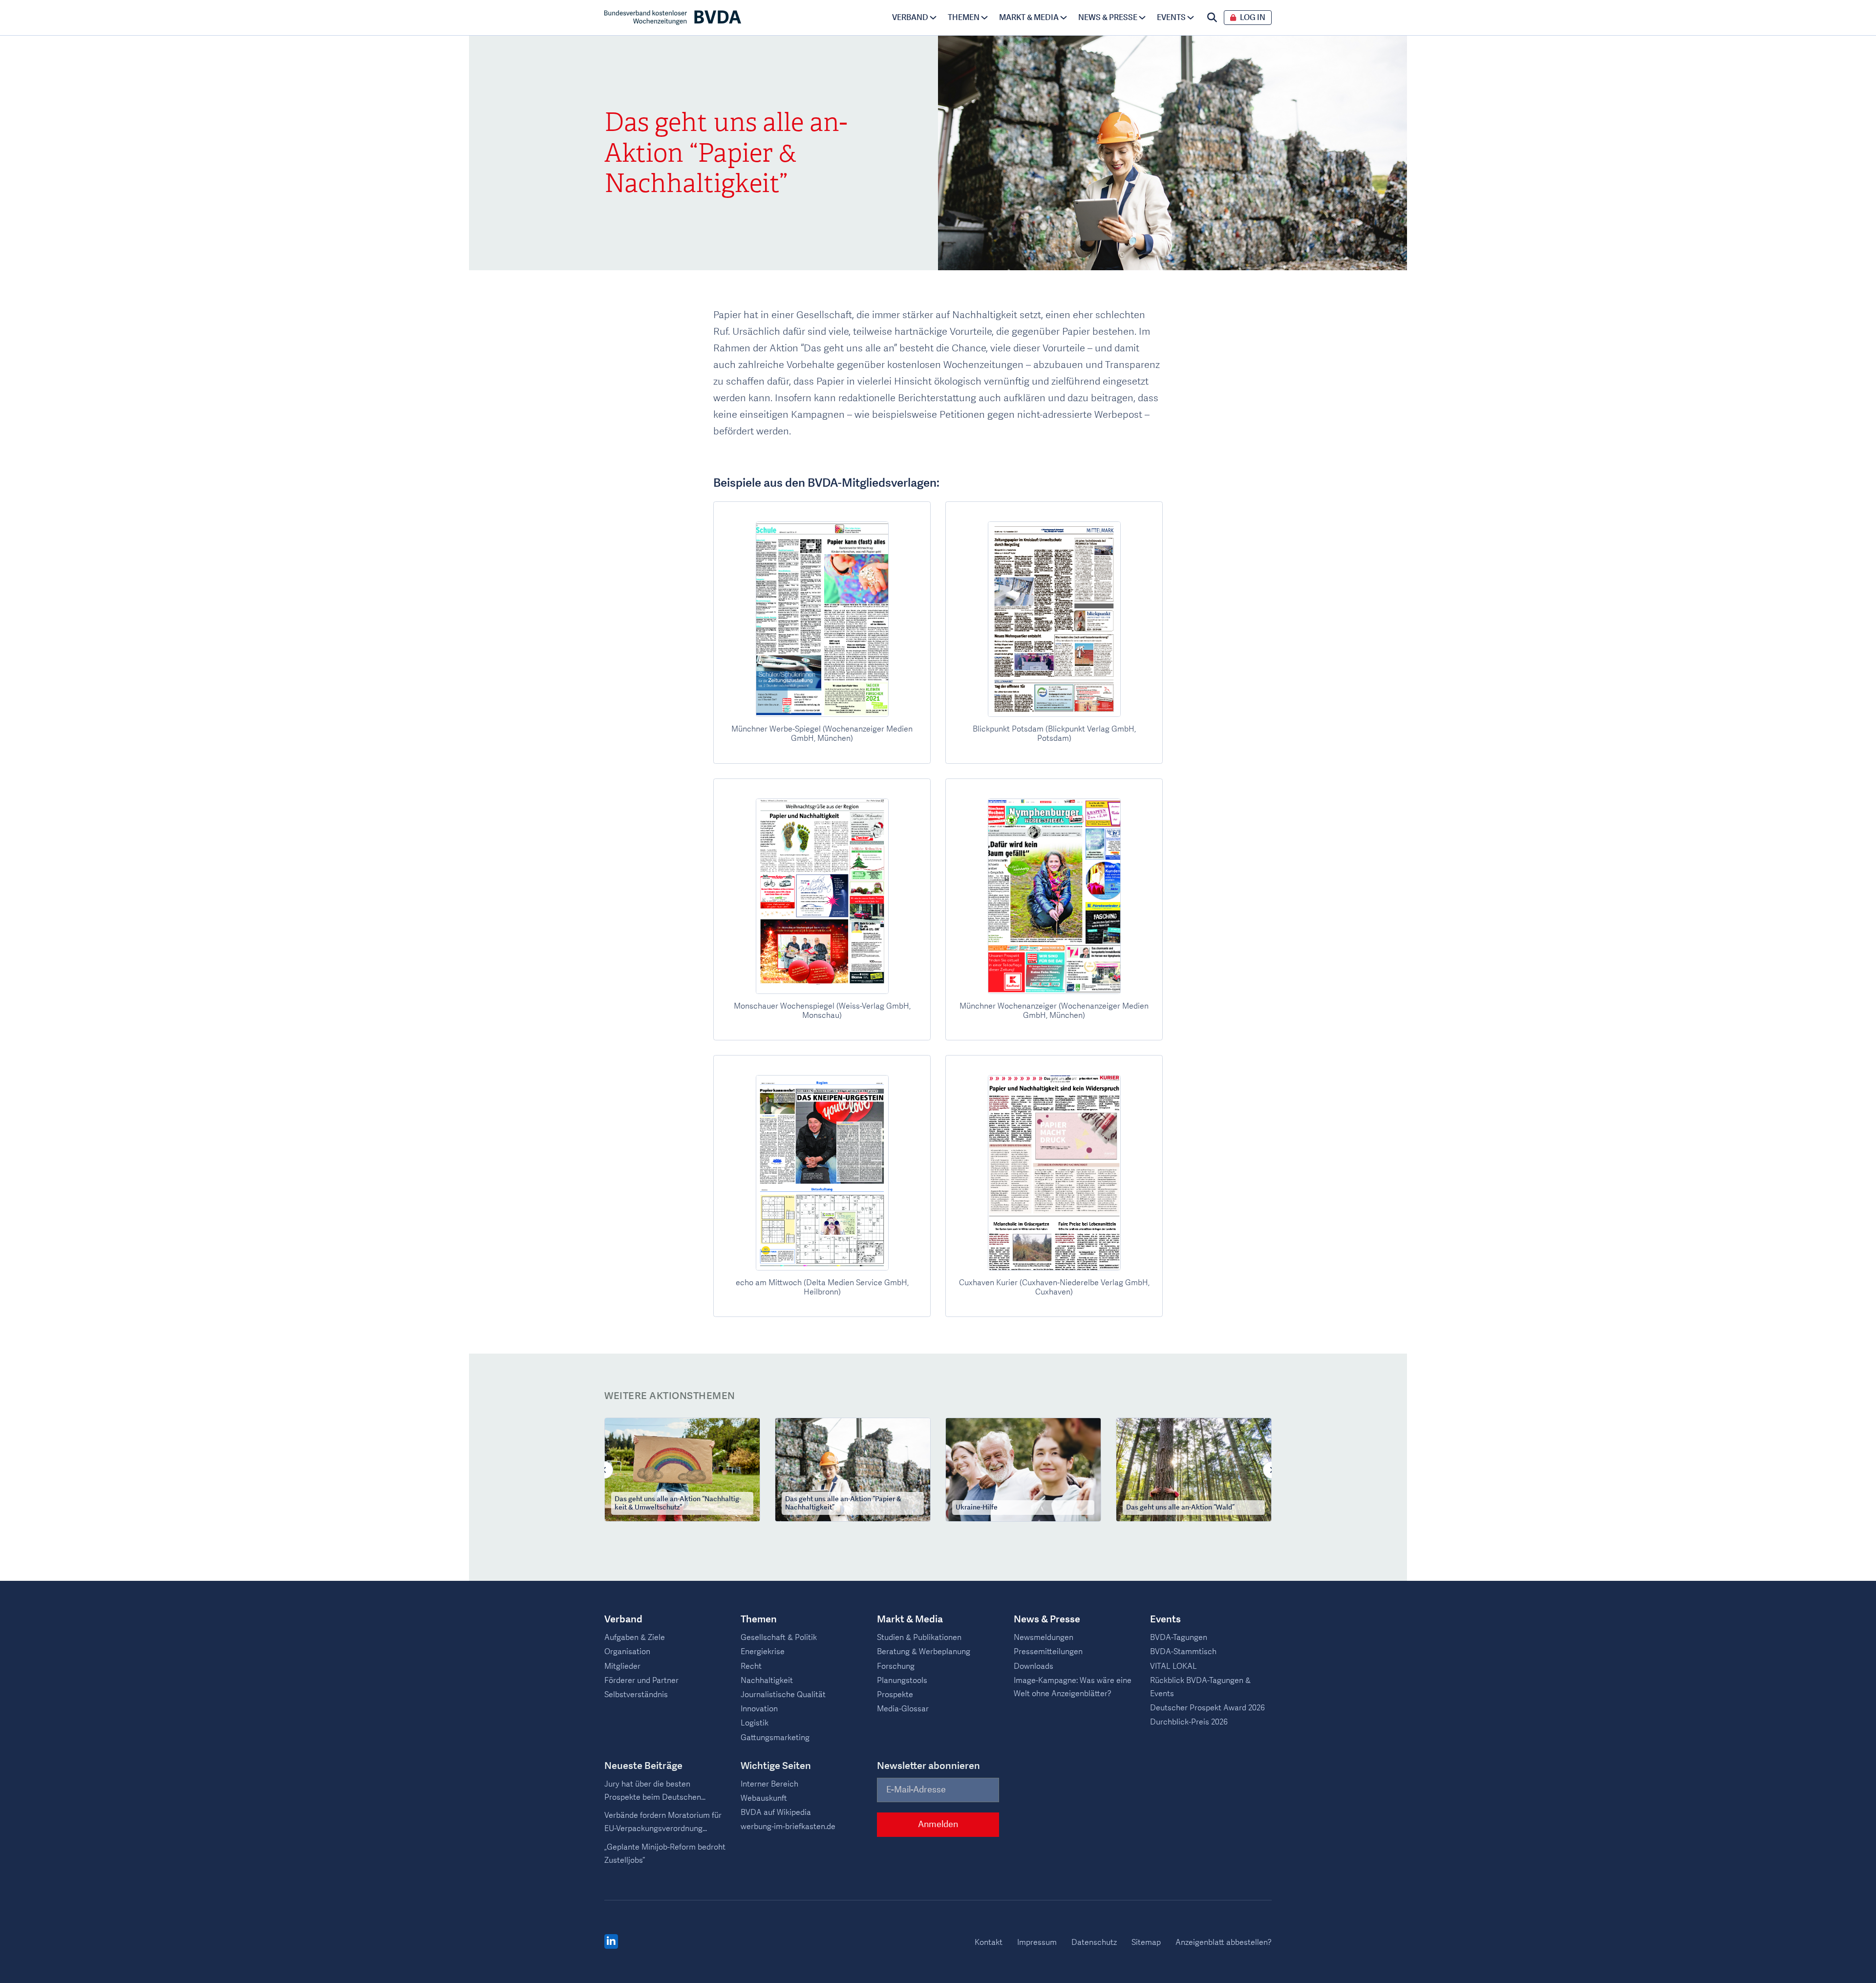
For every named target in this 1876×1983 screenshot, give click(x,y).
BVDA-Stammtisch (1183, 1652)
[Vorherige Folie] (604, 1470)
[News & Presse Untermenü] (1142, 18)
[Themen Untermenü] (984, 18)
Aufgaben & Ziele (635, 1638)
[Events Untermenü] (1191, 18)
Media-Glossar (903, 1709)
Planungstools (902, 1681)
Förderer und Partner (641, 1681)
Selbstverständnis (636, 1695)
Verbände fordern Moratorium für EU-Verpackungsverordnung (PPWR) (663, 1823)
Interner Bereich (769, 1784)
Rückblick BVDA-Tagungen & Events (1200, 1687)
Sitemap (1146, 1942)
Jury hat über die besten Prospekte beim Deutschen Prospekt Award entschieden (656, 1791)
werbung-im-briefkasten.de (788, 1827)
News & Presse (1108, 18)
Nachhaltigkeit (767, 1681)
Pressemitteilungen (1048, 1652)
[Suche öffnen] (1212, 18)
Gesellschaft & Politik (779, 1638)
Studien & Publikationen (919, 1638)
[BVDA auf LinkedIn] (611, 1942)
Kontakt (989, 1942)
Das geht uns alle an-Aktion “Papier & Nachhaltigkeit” (843, 1504)
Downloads (1034, 1666)
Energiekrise (763, 1652)
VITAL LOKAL (1173, 1666)
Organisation (627, 1652)
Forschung (896, 1666)
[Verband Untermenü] (933, 18)
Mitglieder (622, 1666)
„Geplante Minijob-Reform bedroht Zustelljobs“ (665, 1854)
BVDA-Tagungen (1179, 1638)
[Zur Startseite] (673, 18)
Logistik (755, 1723)
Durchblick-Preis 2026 (1189, 1722)
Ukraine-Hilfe (977, 1508)
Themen (964, 18)
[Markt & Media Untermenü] (1064, 18)
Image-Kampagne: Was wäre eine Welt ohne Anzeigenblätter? (1073, 1687)
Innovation (759, 1709)
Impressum (1037, 1942)
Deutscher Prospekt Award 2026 (1207, 1708)
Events (1171, 18)
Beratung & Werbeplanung (924, 1652)
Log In (1253, 18)
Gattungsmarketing (775, 1738)
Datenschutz (1094, 1942)
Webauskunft (764, 1798)
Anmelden (938, 1824)
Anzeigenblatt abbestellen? (1224, 1942)
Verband (910, 18)
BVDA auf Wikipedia (776, 1812)
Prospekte (895, 1695)
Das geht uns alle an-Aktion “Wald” (1180, 1508)
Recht (751, 1666)
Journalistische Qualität (783, 1695)
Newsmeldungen (1044, 1638)
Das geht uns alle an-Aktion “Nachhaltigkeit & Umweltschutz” (678, 1504)
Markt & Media (1029, 18)
